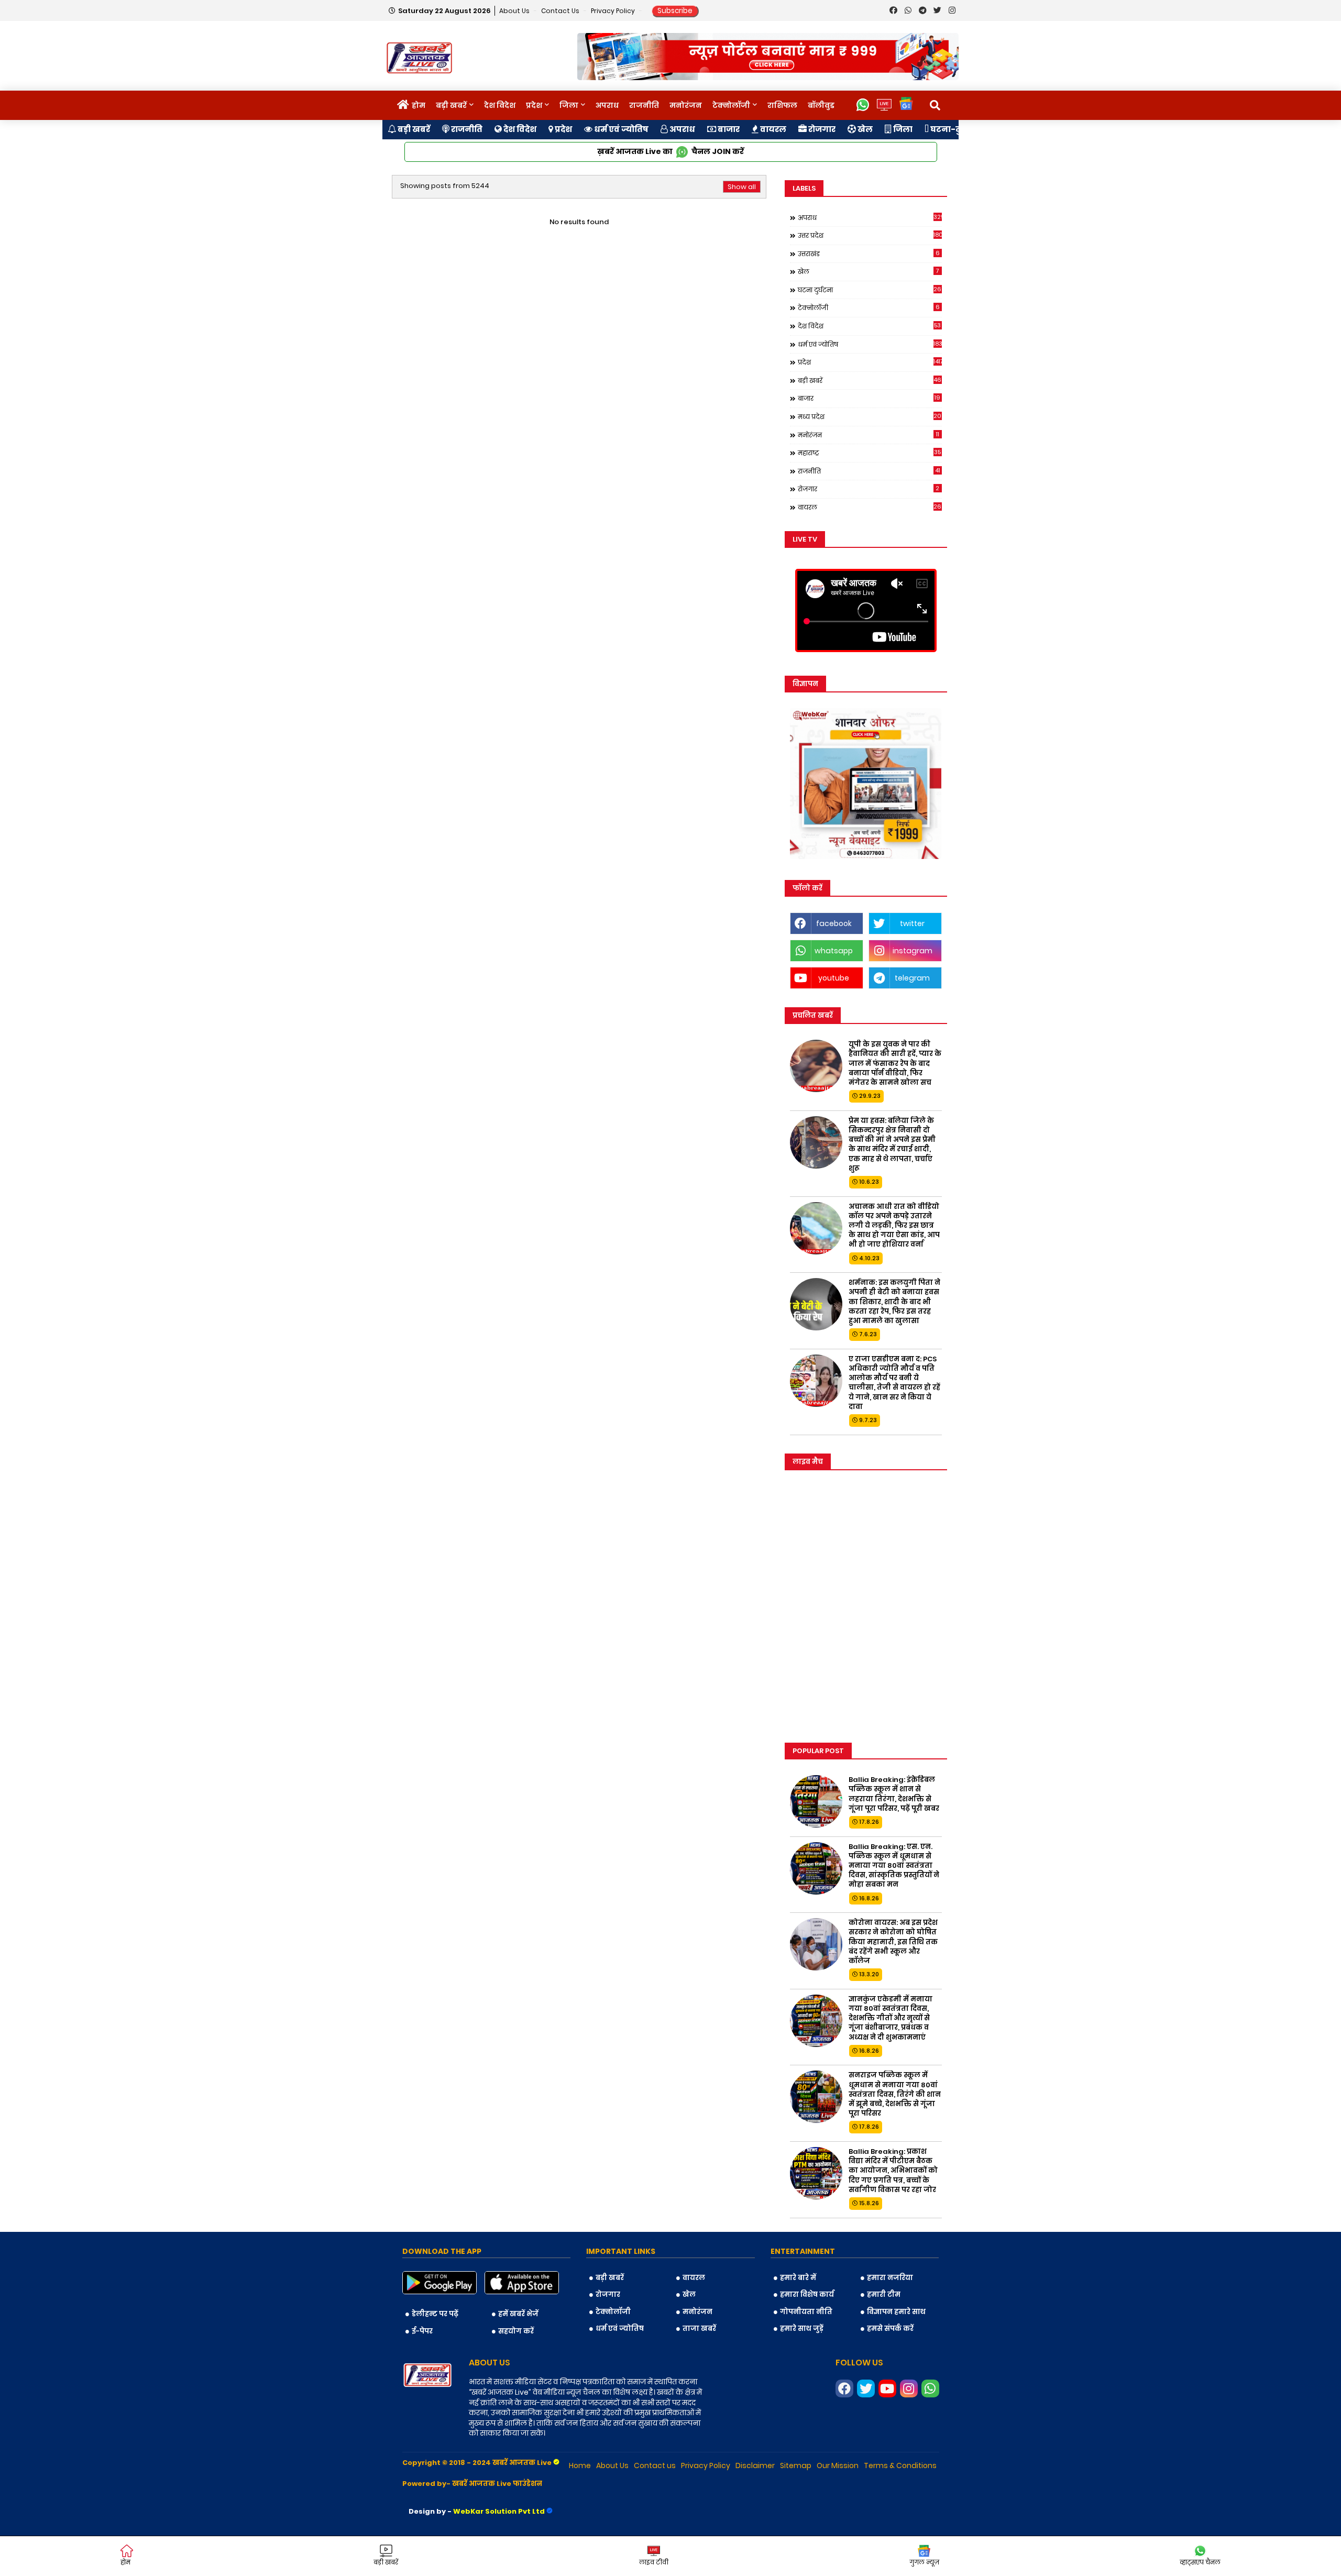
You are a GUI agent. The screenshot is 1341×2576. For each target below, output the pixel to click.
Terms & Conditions (900, 2465)
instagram (913, 951)
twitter (912, 923)
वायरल (772, 129)
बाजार (728, 129)
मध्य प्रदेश (870, 416)
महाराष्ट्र (870, 453)
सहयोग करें (516, 2331)
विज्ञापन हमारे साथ (896, 2312)
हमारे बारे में (798, 2278)
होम (419, 105)
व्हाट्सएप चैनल (1200, 2562)
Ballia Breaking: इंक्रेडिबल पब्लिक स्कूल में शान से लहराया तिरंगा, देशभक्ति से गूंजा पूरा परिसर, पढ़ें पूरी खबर (894, 1794)
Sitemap (796, 2465)
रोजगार (821, 129)
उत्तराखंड (869, 254)
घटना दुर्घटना (870, 290)
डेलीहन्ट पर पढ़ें (435, 2314)
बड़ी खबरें (451, 105)
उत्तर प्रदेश (870, 235)
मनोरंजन (686, 105)
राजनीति (644, 105)
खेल (864, 129)
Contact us (561, 11)
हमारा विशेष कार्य (807, 2294)
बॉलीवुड (821, 105)
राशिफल (782, 105)
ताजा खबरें (699, 2329)
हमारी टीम (884, 2294)
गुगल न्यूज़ (924, 2562)
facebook (834, 923)
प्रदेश (534, 105)
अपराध (607, 105)
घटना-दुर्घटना (955, 129)
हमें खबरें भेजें (518, 2314)
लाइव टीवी (654, 2562)
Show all (742, 187)
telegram (912, 978)
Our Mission (838, 2465)
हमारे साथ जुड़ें (802, 2329)
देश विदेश (500, 105)
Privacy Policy (614, 11)
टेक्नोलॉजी (731, 105)
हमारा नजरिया (890, 2278)
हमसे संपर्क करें (890, 2329)
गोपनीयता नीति (806, 2312)
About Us (515, 11)
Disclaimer (755, 2465)
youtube (834, 978)
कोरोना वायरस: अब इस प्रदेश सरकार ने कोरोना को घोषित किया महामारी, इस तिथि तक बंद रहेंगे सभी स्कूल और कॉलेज (893, 1942)
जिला (569, 105)
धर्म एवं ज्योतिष (620, 129)
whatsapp (834, 951)
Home (580, 2465)
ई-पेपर (422, 2331)
